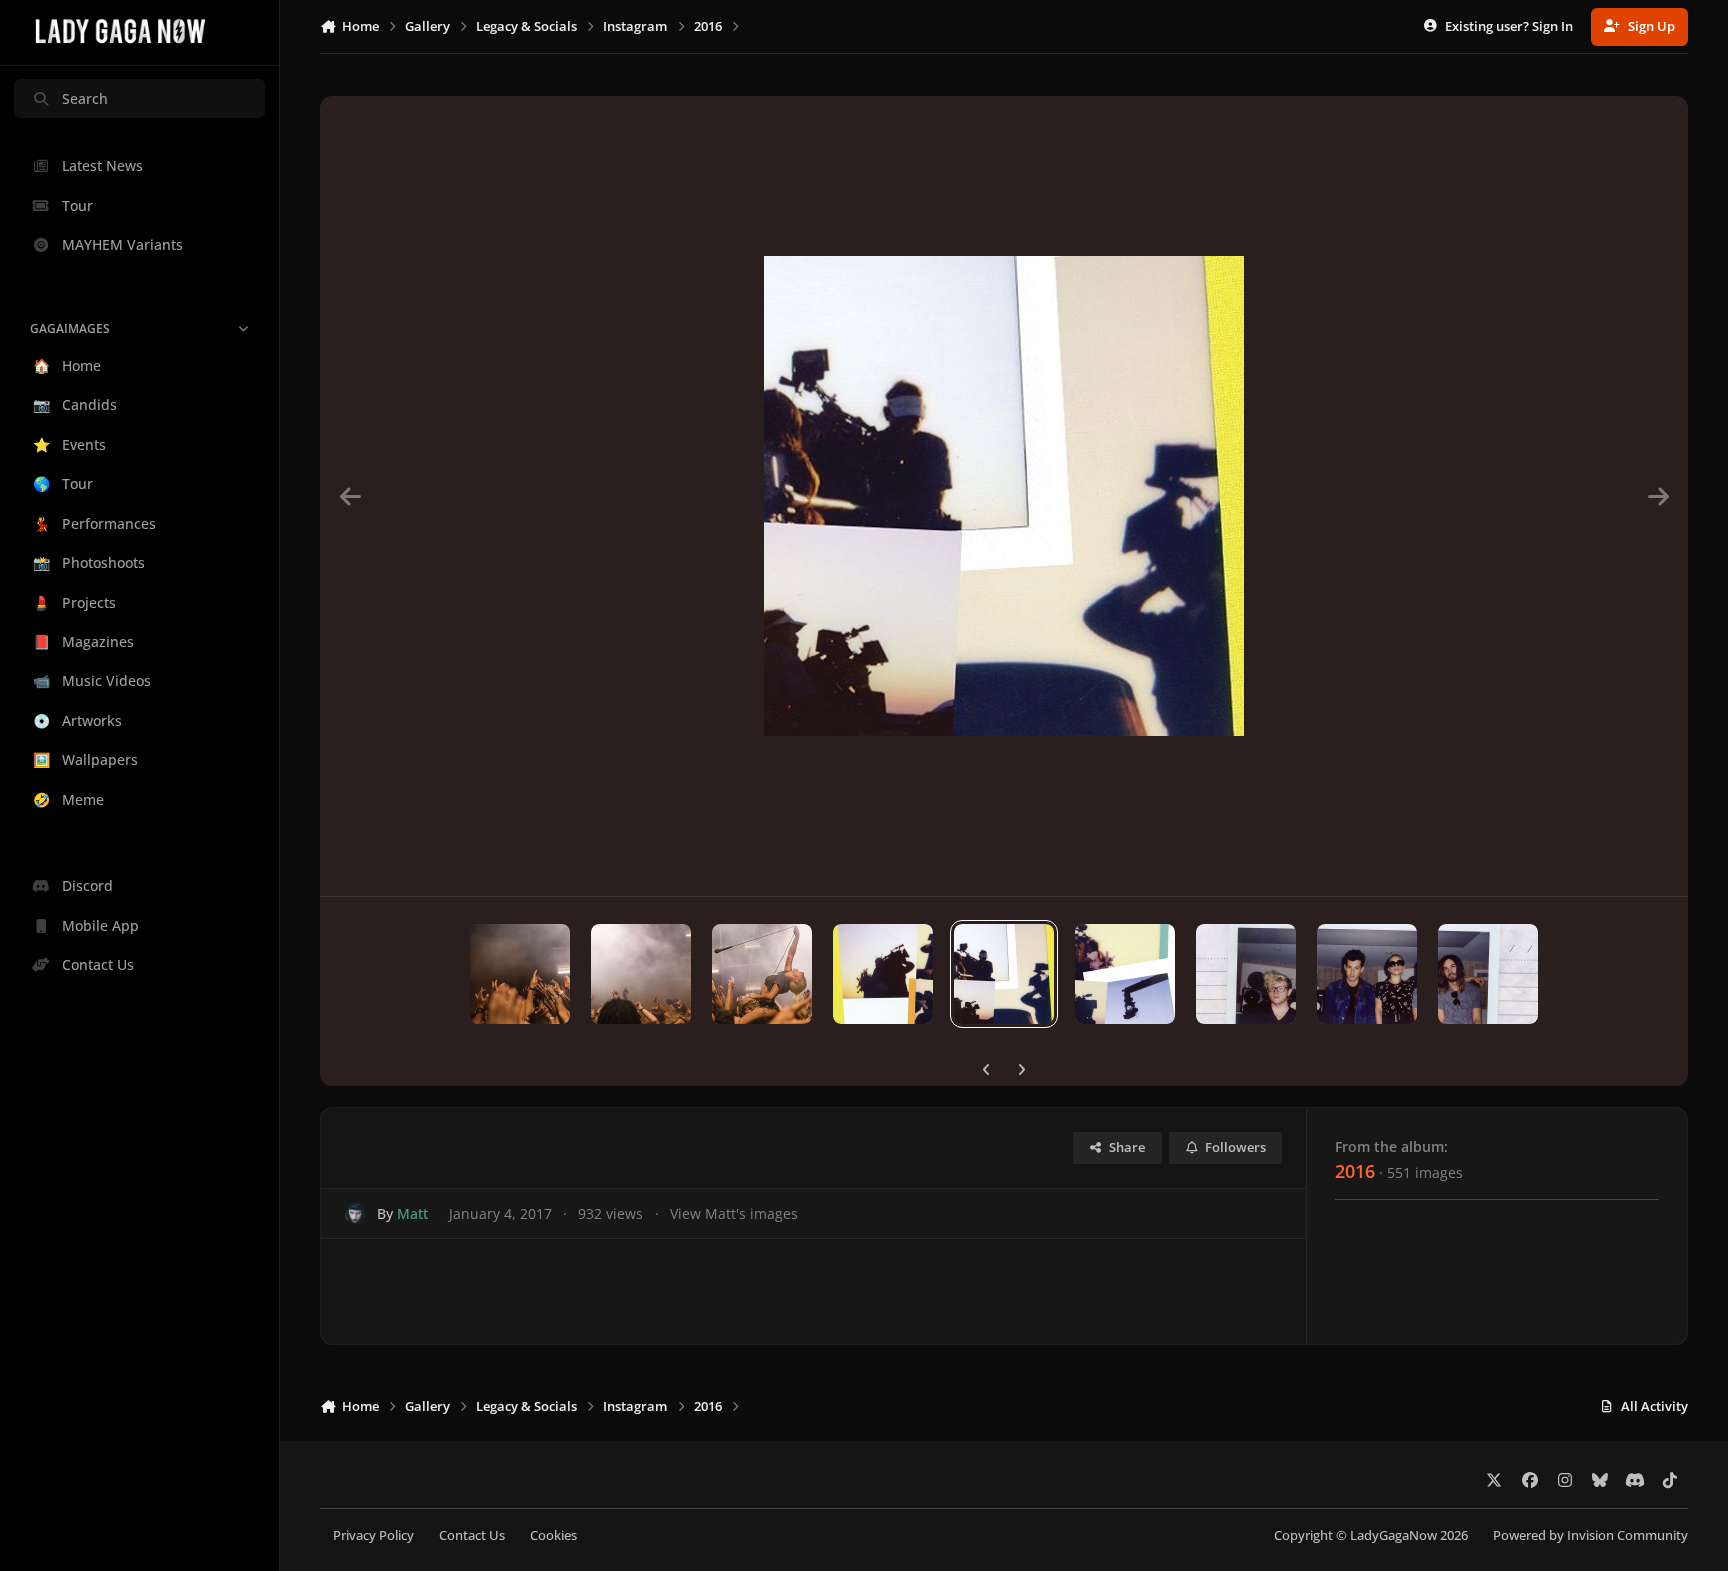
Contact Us (472, 1535)
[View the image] (520, 974)
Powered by (1590, 1535)
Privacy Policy (373, 1535)
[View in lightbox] (1004, 496)
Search (85, 98)
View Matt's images (734, 1213)
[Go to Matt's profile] (355, 1213)
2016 (1355, 1171)
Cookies (553, 1535)
